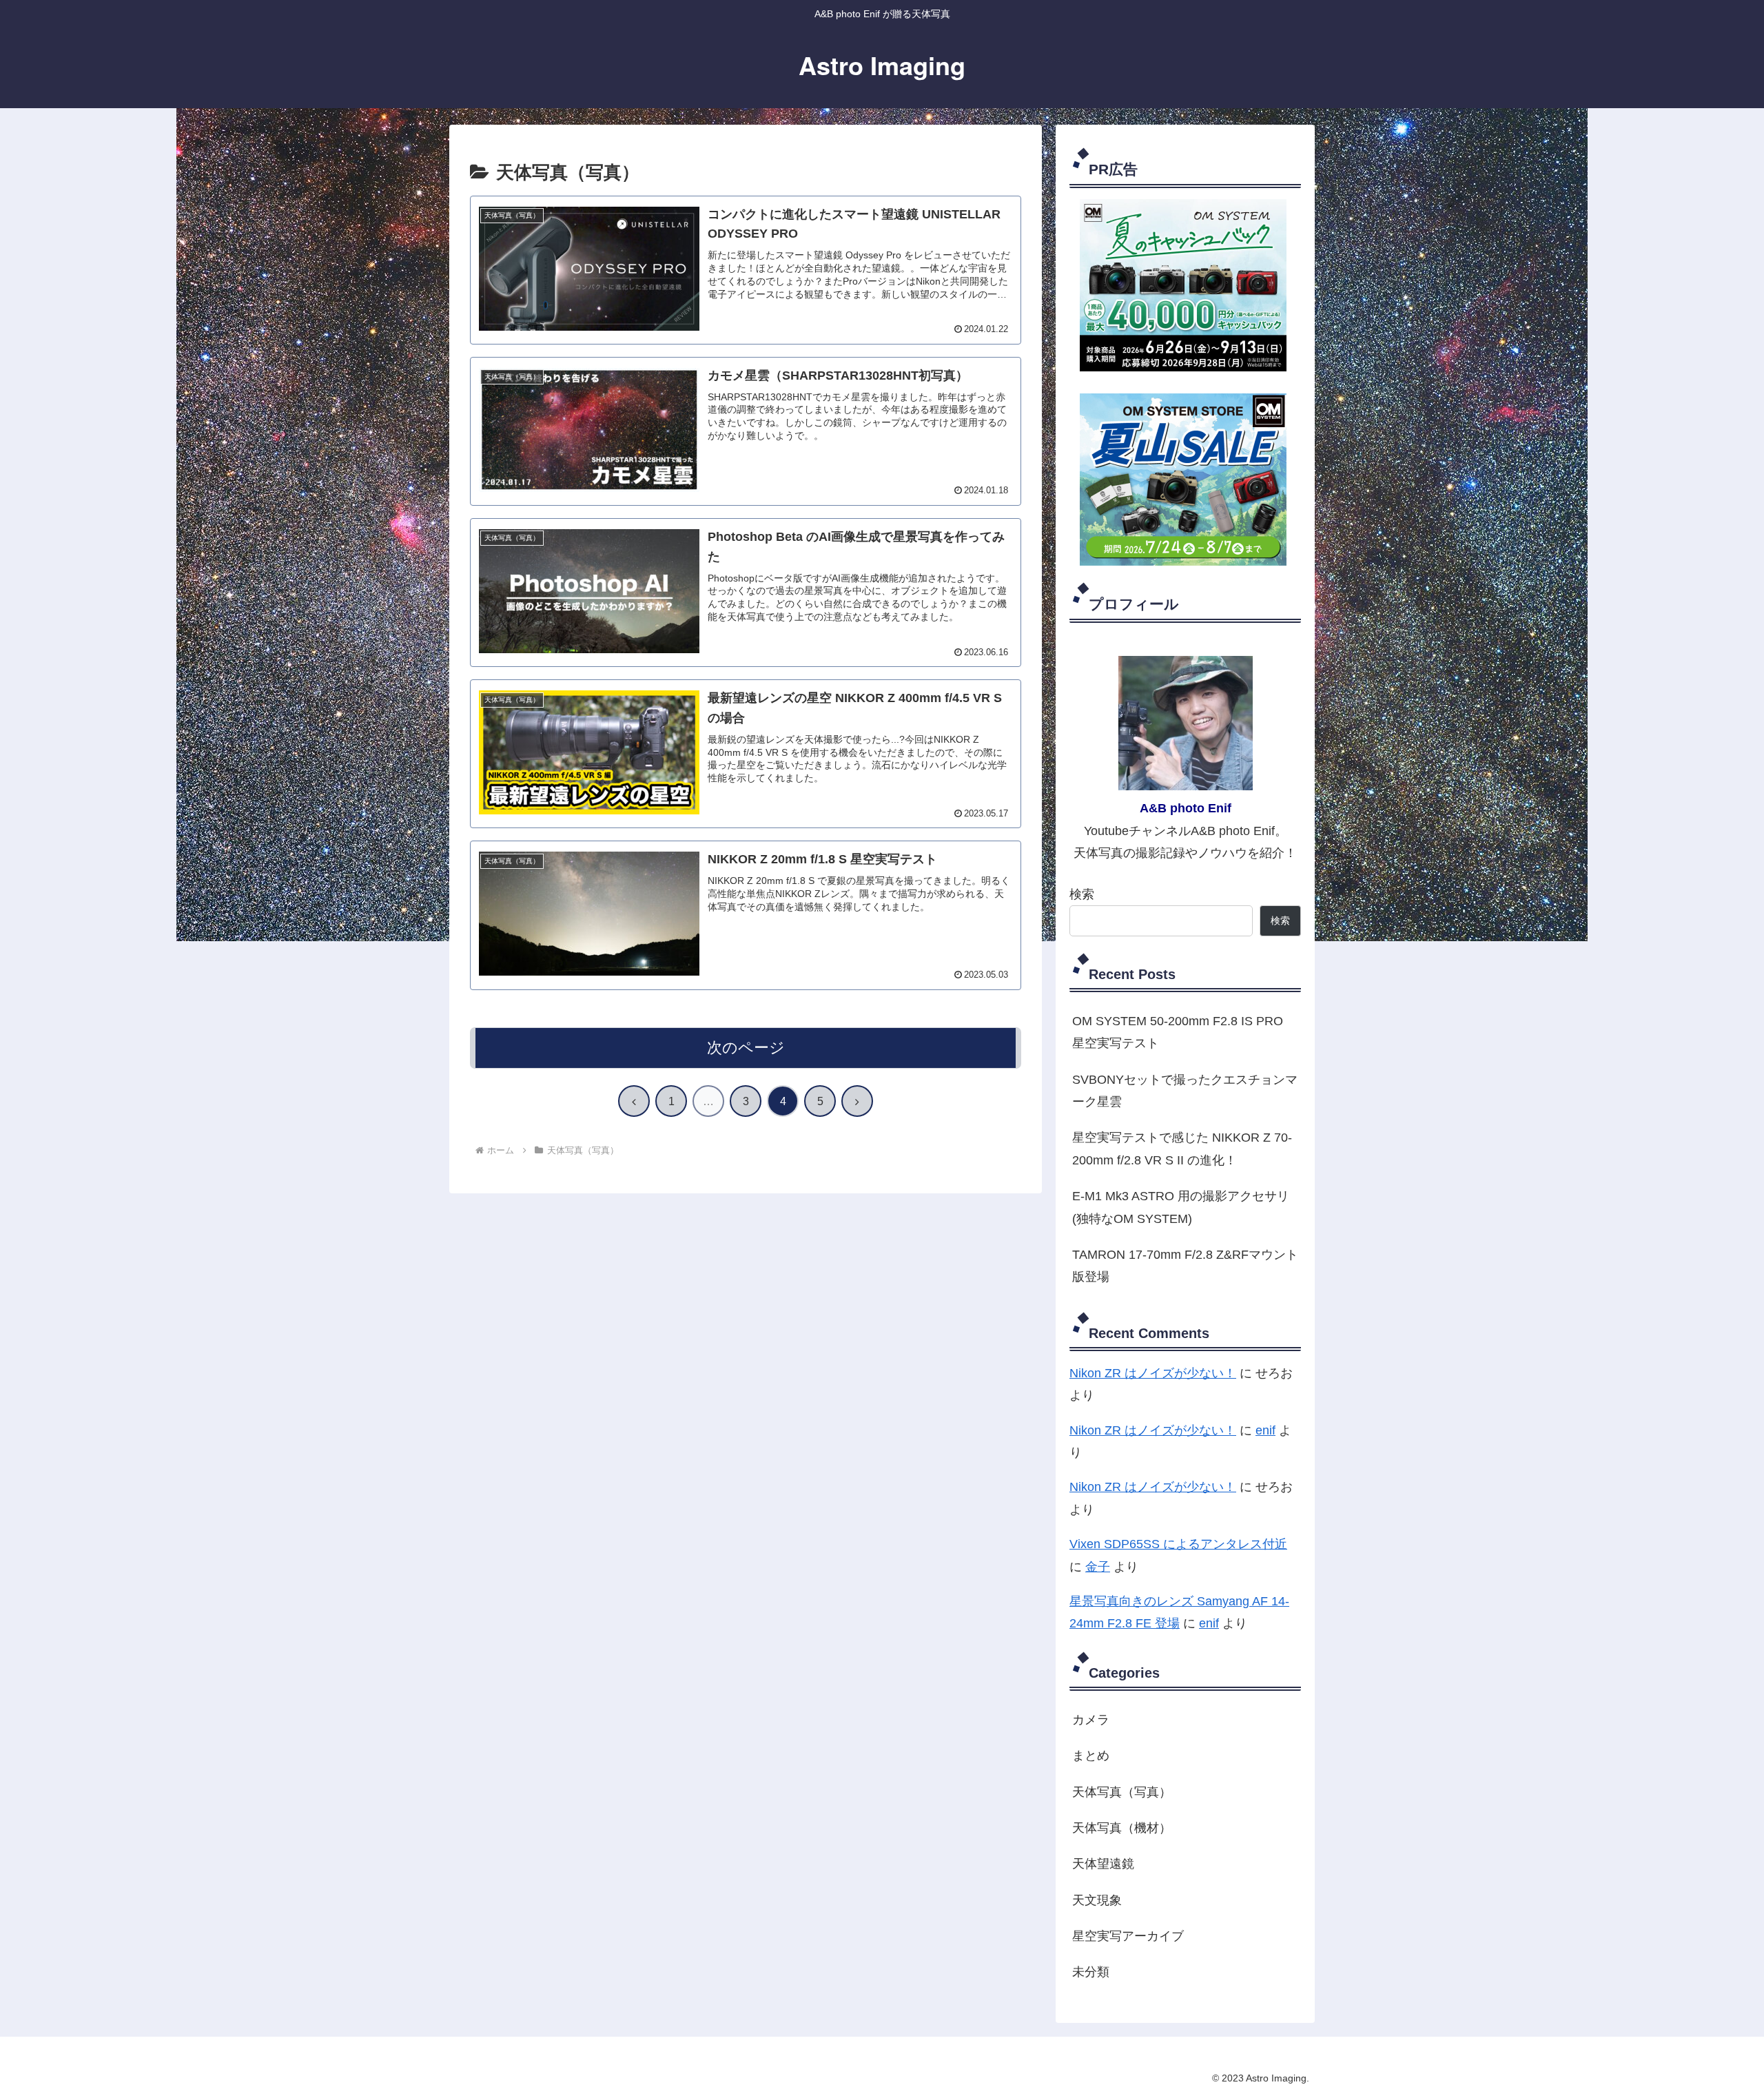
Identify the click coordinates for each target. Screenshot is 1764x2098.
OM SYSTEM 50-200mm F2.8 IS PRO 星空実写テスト (1178, 1032)
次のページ (746, 1048)
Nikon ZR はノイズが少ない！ (1153, 1373)
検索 (1082, 894)
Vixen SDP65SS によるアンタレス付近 (1178, 1544)
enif (1265, 1430)
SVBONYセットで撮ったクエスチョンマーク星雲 (1185, 1091)
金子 (1098, 1567)
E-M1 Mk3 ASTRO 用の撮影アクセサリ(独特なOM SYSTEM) (1181, 1207)
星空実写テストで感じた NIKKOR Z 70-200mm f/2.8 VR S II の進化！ (1182, 1149)
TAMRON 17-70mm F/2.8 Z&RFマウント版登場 (1185, 1266)
